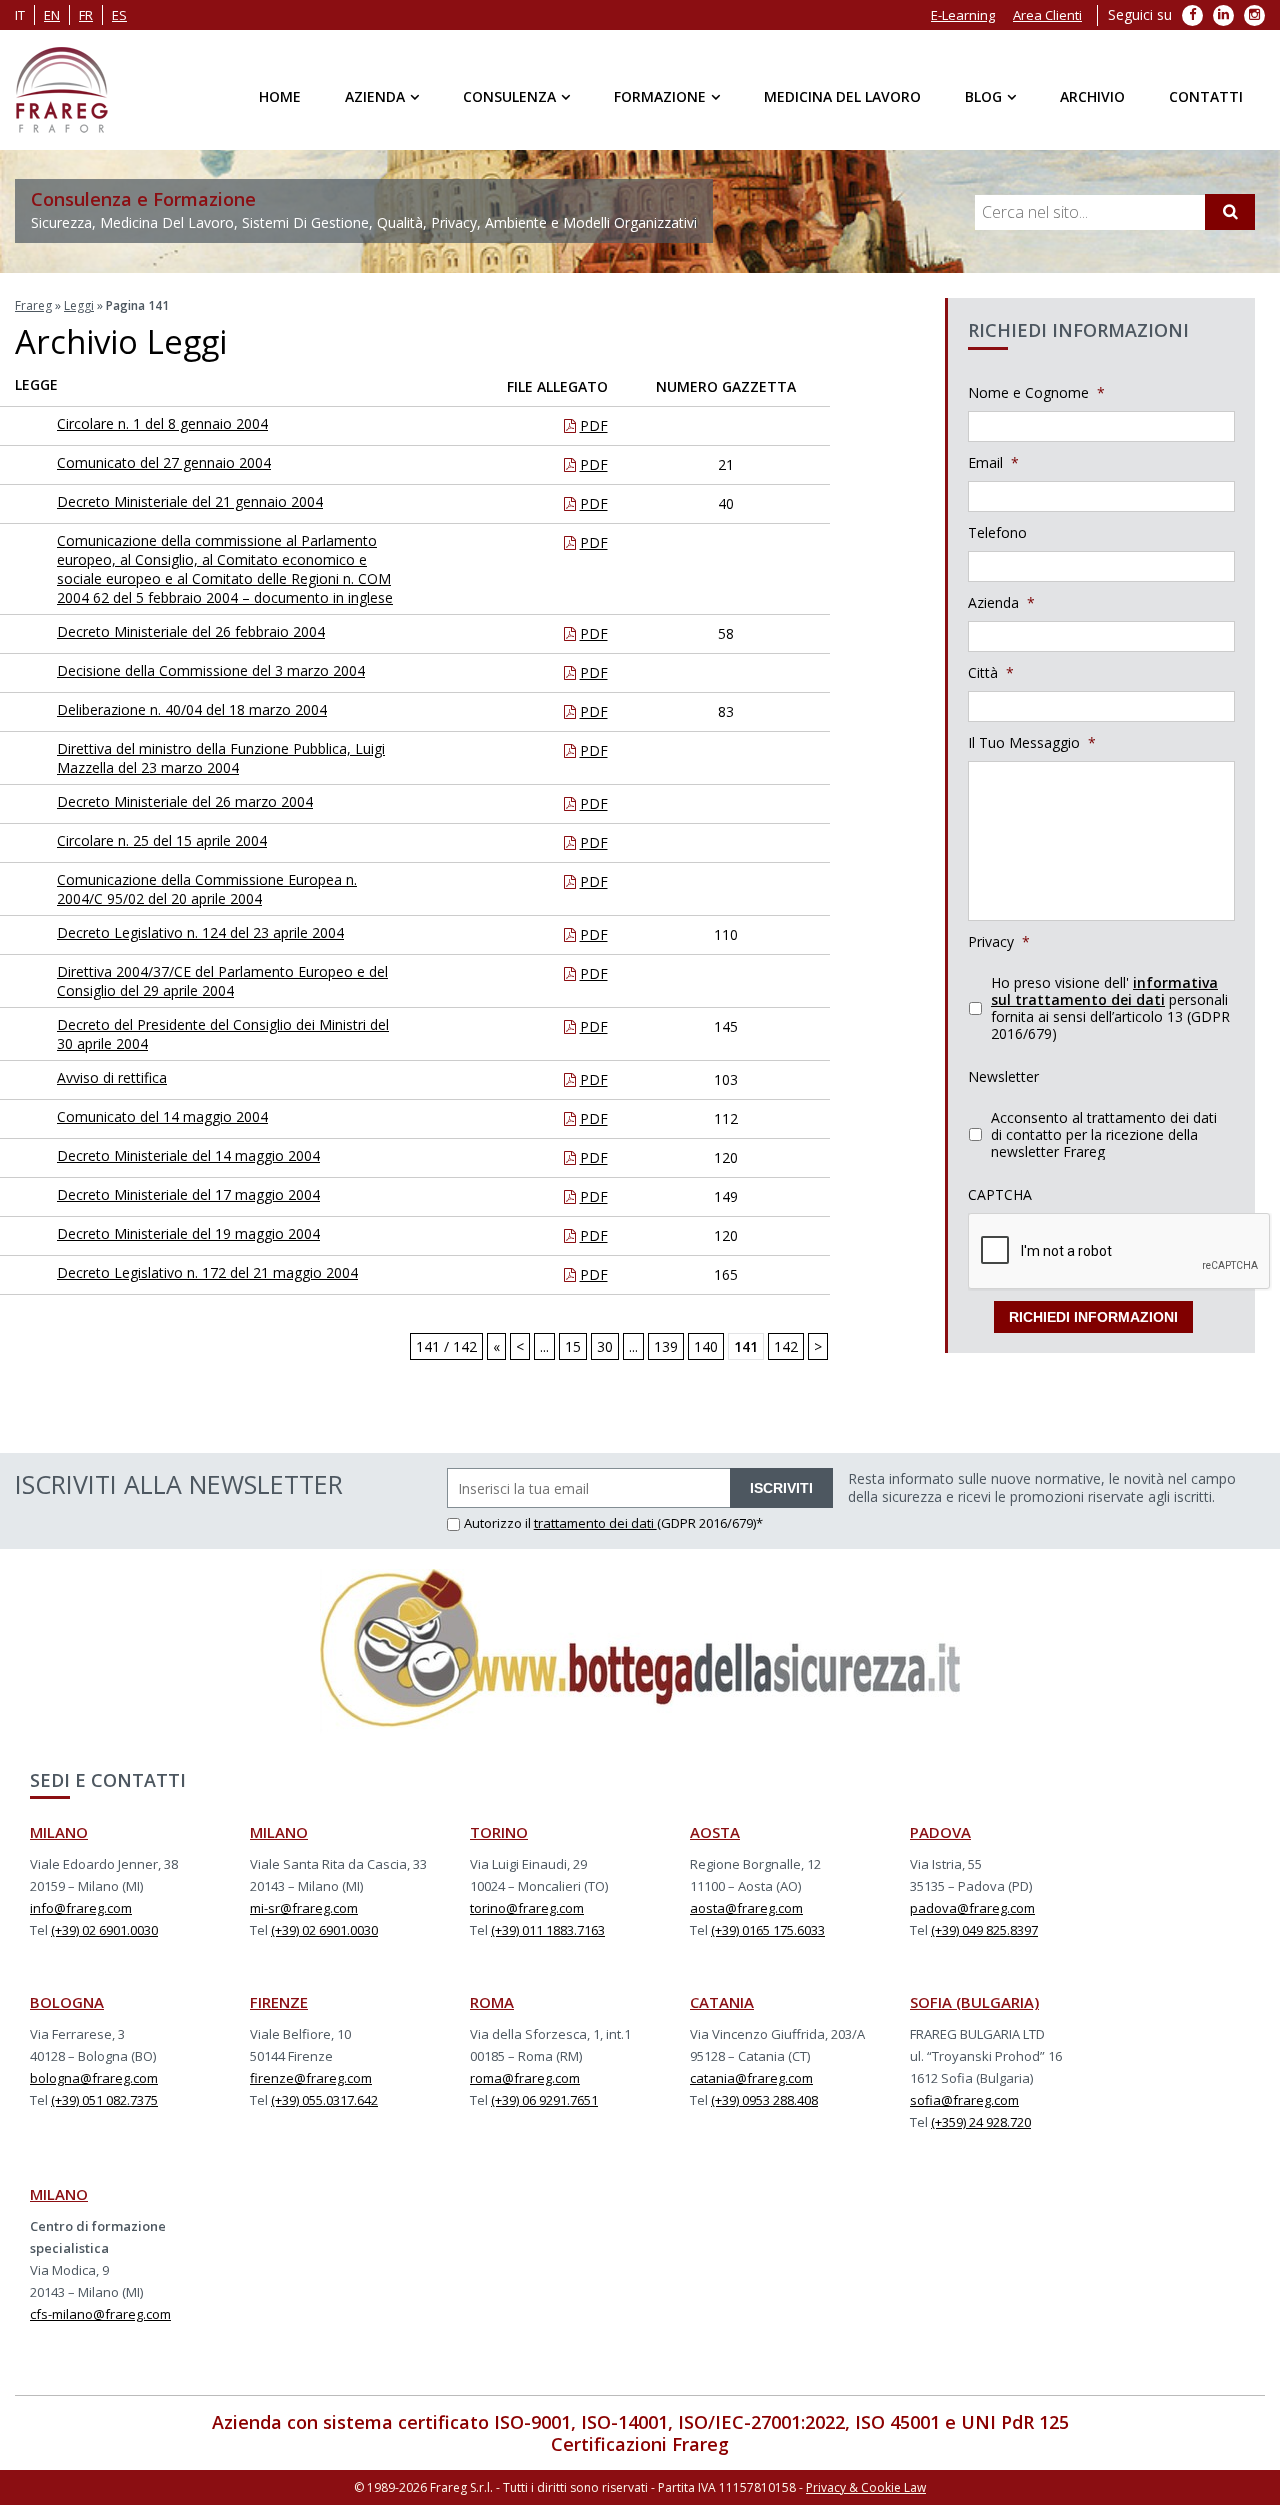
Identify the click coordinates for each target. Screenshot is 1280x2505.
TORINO (499, 1832)
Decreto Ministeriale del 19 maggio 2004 (188, 1233)
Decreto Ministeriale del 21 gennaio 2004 (190, 501)
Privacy (999, 942)
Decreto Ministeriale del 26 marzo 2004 (185, 801)
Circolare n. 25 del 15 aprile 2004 (162, 840)
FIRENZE (279, 2002)
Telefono (997, 533)
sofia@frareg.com (964, 2100)
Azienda (375, 96)
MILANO (59, 1832)
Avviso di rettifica (112, 1077)
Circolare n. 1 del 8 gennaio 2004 (162, 423)
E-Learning (963, 15)
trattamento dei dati (595, 1523)
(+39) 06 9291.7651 (544, 2100)
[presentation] (1120, 1252)
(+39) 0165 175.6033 (768, 1930)
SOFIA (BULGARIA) (974, 2002)
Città (991, 673)
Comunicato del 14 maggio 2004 (162, 1116)
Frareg (33, 305)
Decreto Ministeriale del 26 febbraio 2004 (191, 631)
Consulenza (509, 96)
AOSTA (715, 1832)
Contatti (1206, 96)
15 (573, 1346)
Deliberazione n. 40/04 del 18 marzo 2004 (192, 709)
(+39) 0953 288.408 (764, 2100)
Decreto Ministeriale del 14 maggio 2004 (188, 1155)
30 (605, 1346)
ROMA (492, 2002)
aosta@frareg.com (746, 1908)
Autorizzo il (499, 1523)
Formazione (660, 96)
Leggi (79, 305)
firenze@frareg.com (311, 2078)
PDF (594, 425)
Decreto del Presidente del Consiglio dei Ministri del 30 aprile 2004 (223, 1034)
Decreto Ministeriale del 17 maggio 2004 (188, 1194)
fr (86, 15)
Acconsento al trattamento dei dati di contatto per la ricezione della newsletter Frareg (1104, 1134)
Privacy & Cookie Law (866, 2487)
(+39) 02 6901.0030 (104, 1930)
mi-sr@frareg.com (304, 1908)
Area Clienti (1047, 15)
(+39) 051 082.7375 (104, 2100)
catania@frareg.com (751, 2078)
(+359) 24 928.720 (981, 2122)
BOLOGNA (67, 2002)
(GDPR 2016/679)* (710, 1523)
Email (993, 463)
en (52, 15)
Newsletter (1003, 1077)
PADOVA (940, 1832)
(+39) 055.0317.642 (324, 2100)
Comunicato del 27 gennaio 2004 (164, 462)
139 (666, 1346)
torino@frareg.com (527, 1908)
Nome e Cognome (1036, 393)
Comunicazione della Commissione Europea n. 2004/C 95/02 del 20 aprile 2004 (207, 889)
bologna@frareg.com (94, 2078)
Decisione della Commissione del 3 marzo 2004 (211, 670)
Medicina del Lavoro (842, 96)
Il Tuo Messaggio (1032, 743)
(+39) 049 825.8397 (984, 1930)
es (119, 15)
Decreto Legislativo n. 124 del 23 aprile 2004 (200, 932)
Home (280, 96)
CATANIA (722, 2002)
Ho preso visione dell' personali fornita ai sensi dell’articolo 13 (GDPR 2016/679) (1110, 1008)
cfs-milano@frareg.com (100, 2314)
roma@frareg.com (525, 2078)
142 (786, 1346)
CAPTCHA (1000, 1195)
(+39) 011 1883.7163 (548, 1930)
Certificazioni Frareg (640, 2444)
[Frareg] (61, 90)
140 (706, 1346)
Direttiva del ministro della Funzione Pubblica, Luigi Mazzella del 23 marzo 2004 (221, 758)
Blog (983, 96)
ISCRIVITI (781, 1488)
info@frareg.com (81, 1908)
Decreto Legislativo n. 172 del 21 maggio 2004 (207, 1272)
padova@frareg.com (972, 1908)
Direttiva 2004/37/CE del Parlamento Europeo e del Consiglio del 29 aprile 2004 (222, 981)
